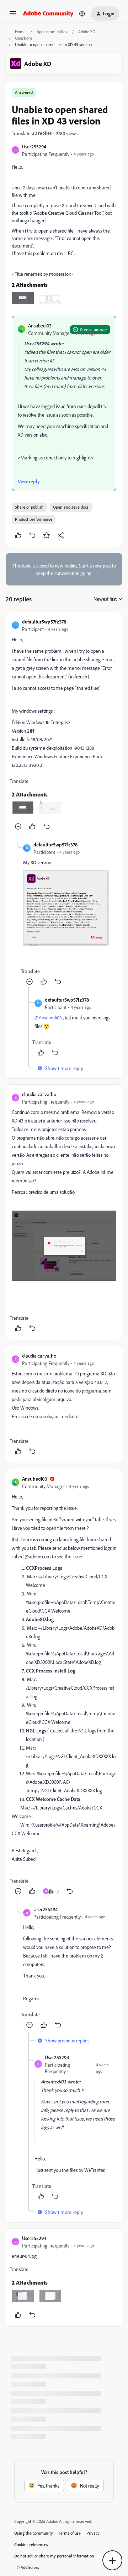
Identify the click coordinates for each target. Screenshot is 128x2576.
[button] (13, 16)
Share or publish (29, 507)
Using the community (34, 2533)
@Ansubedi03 (48, 1017)
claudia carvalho (39, 1094)
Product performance (34, 519)
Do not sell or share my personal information (54, 2556)
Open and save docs (71, 507)
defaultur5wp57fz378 (44, 622)
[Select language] (82, 14)
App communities (52, 32)
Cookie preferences (31, 2544)
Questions (24, 38)
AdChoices (30, 2567)
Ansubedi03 (40, 325)
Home (20, 32)
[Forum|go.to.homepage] (48, 14)
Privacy (93, 2533)
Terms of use (70, 2533)
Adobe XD (87, 32)
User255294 (34, 146)
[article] (64, 725)
